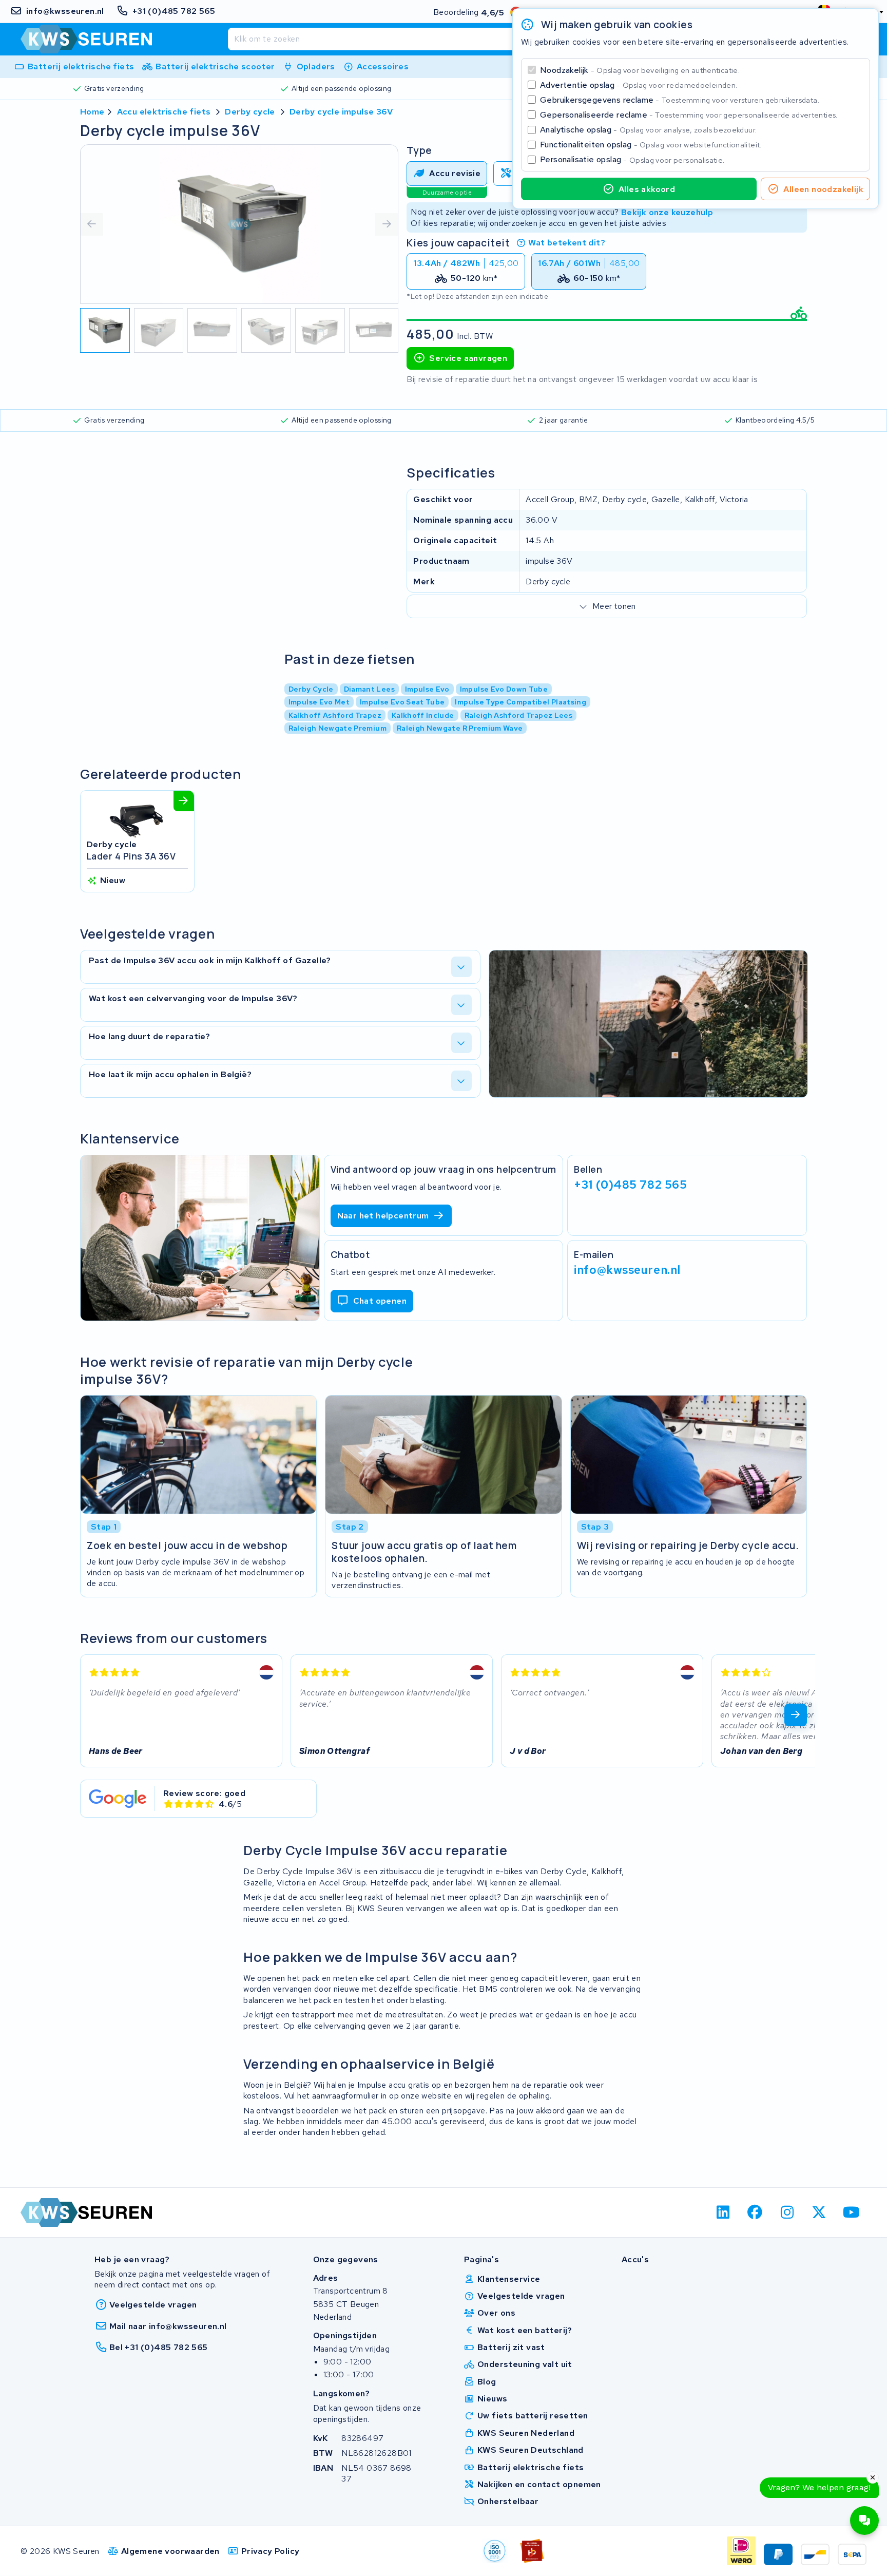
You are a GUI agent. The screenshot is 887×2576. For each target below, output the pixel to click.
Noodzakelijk (640, 70)
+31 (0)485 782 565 (630, 1185)
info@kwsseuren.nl (627, 1270)
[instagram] (787, 2212)
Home (92, 112)
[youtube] (851, 2212)
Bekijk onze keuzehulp (667, 212)
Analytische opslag (648, 130)
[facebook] (755, 2212)
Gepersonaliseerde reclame (689, 115)
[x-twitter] (819, 2212)
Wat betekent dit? (567, 243)
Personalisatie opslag (632, 159)
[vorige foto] (92, 224)
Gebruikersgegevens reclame (680, 100)
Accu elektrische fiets (164, 112)
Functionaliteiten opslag (651, 145)
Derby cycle (250, 112)
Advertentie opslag (639, 85)
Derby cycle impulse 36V (341, 112)
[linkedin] (723, 2212)
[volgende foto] (387, 224)
